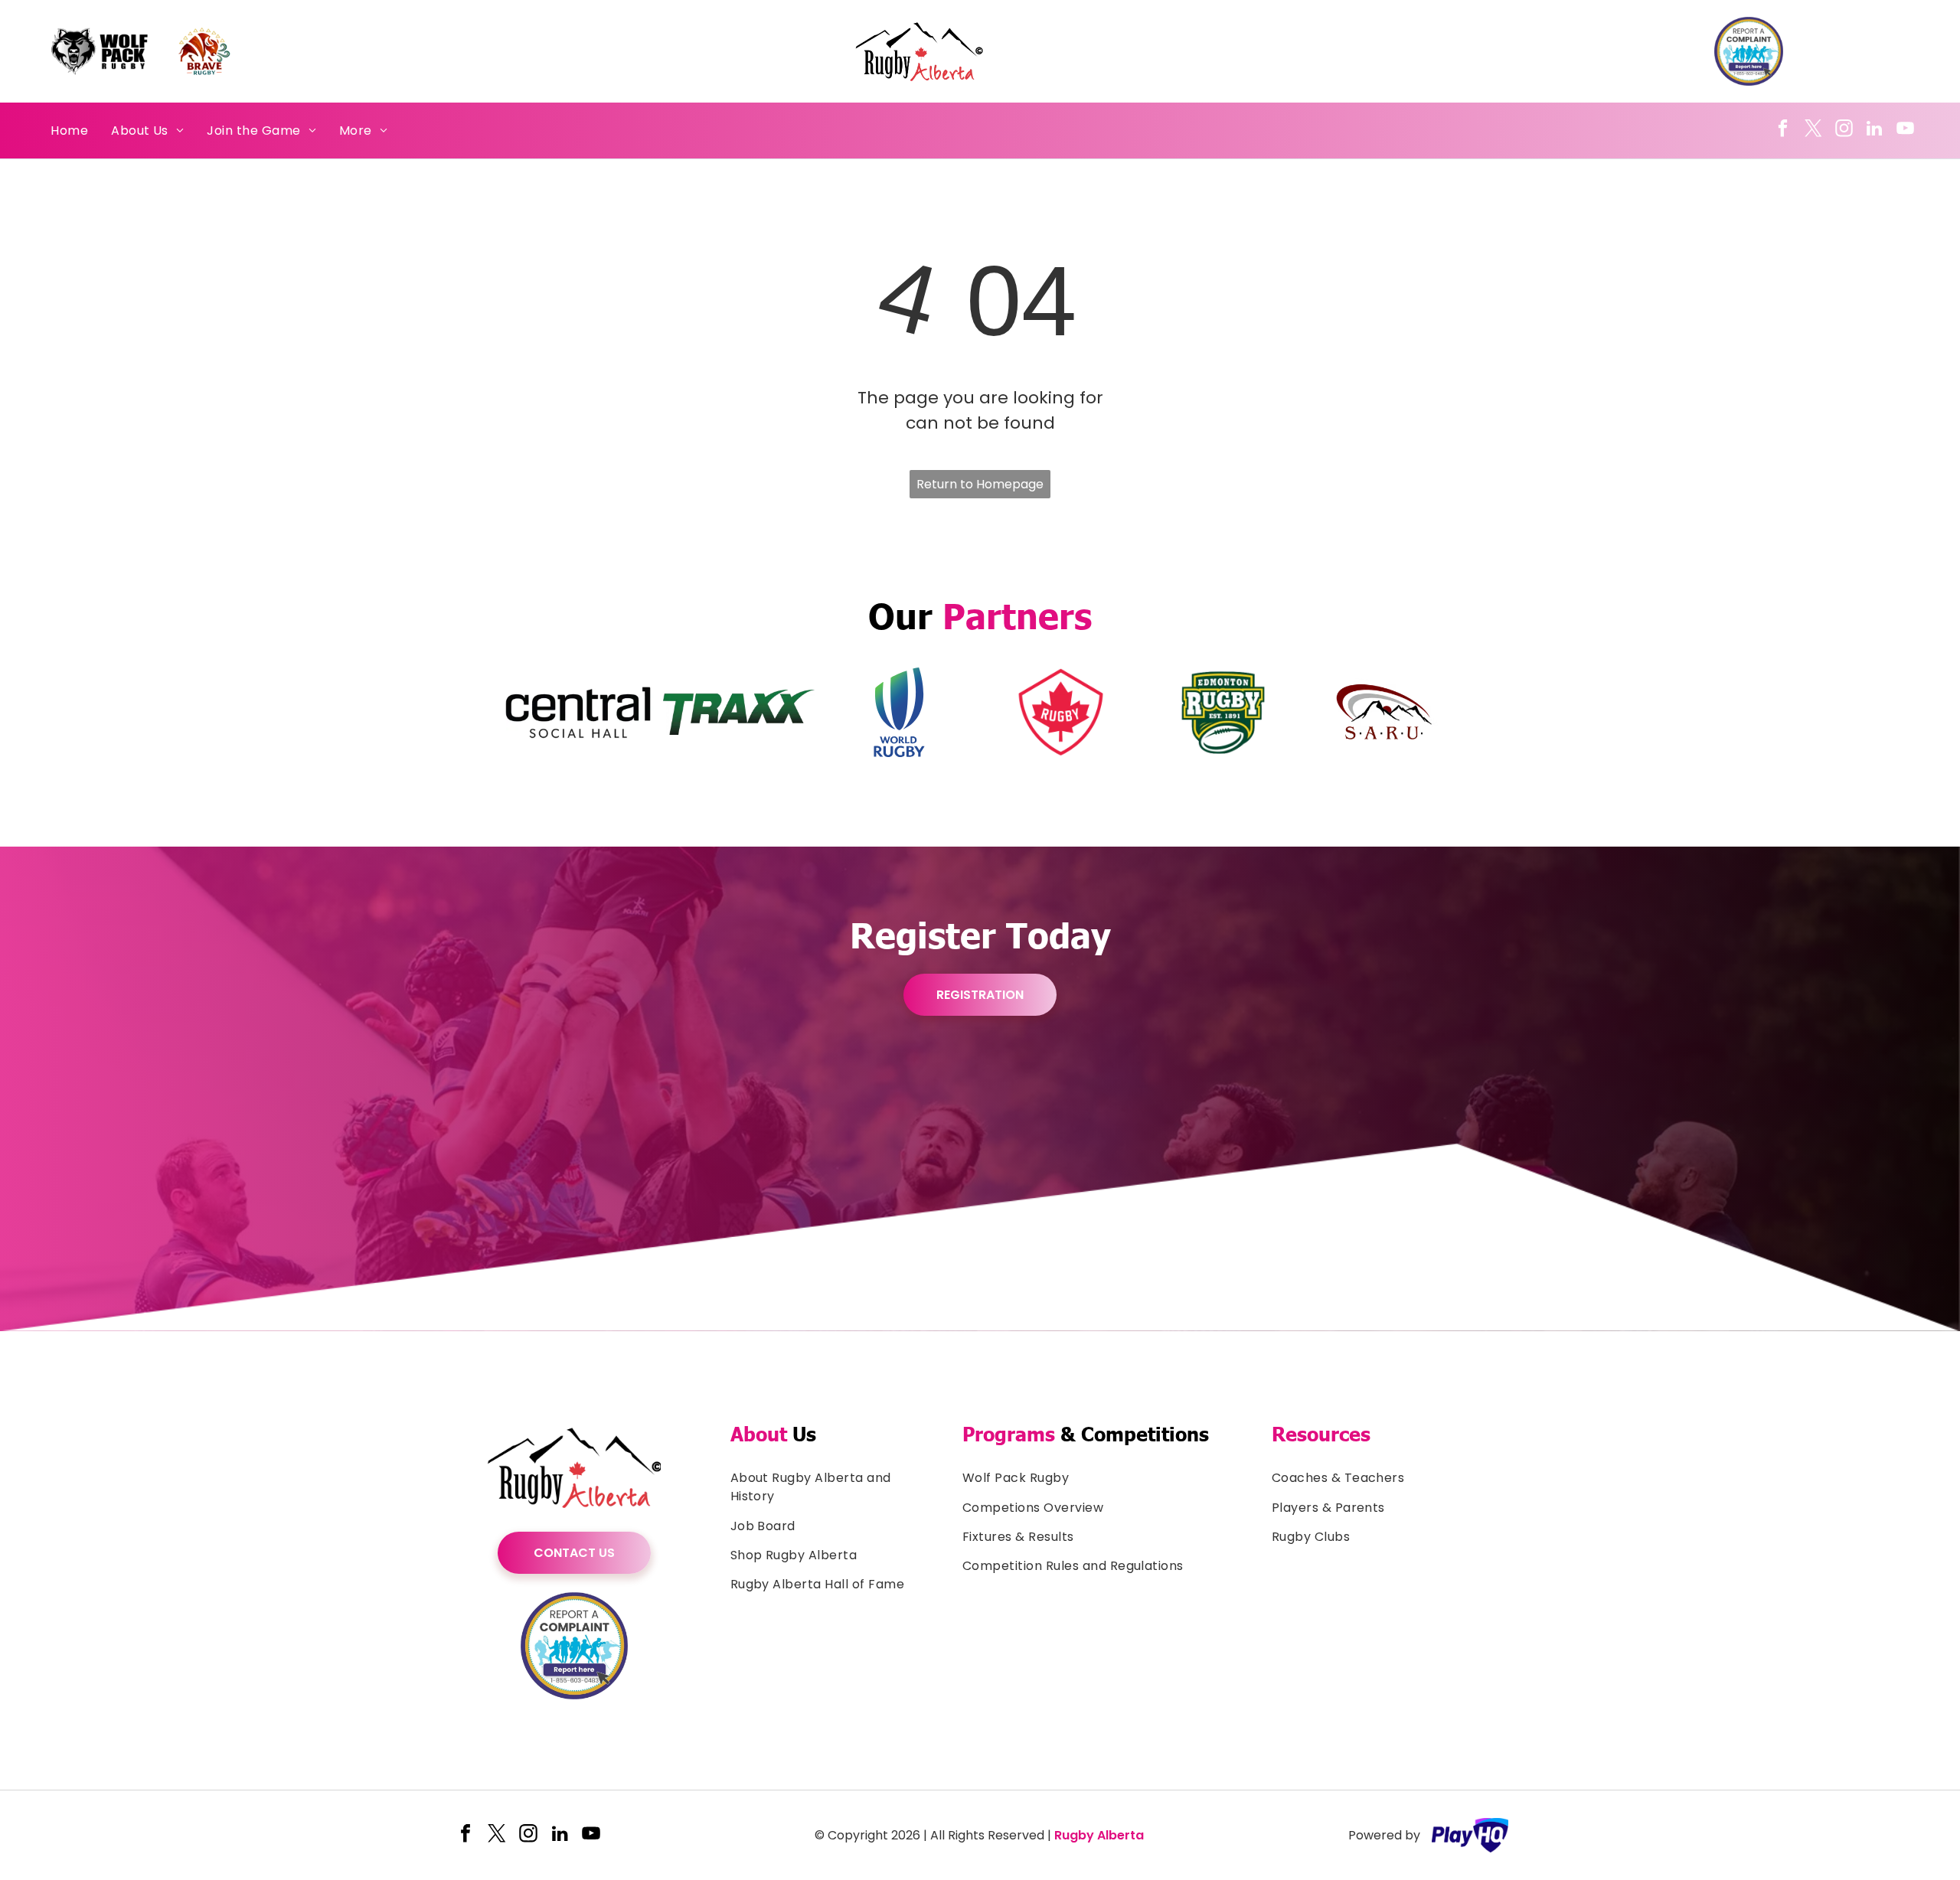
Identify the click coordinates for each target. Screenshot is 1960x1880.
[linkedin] (1875, 130)
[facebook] (1783, 130)
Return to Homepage (980, 484)
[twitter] (1813, 130)
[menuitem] (69, 130)
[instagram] (1844, 130)
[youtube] (1905, 130)
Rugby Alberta (1099, 1835)
